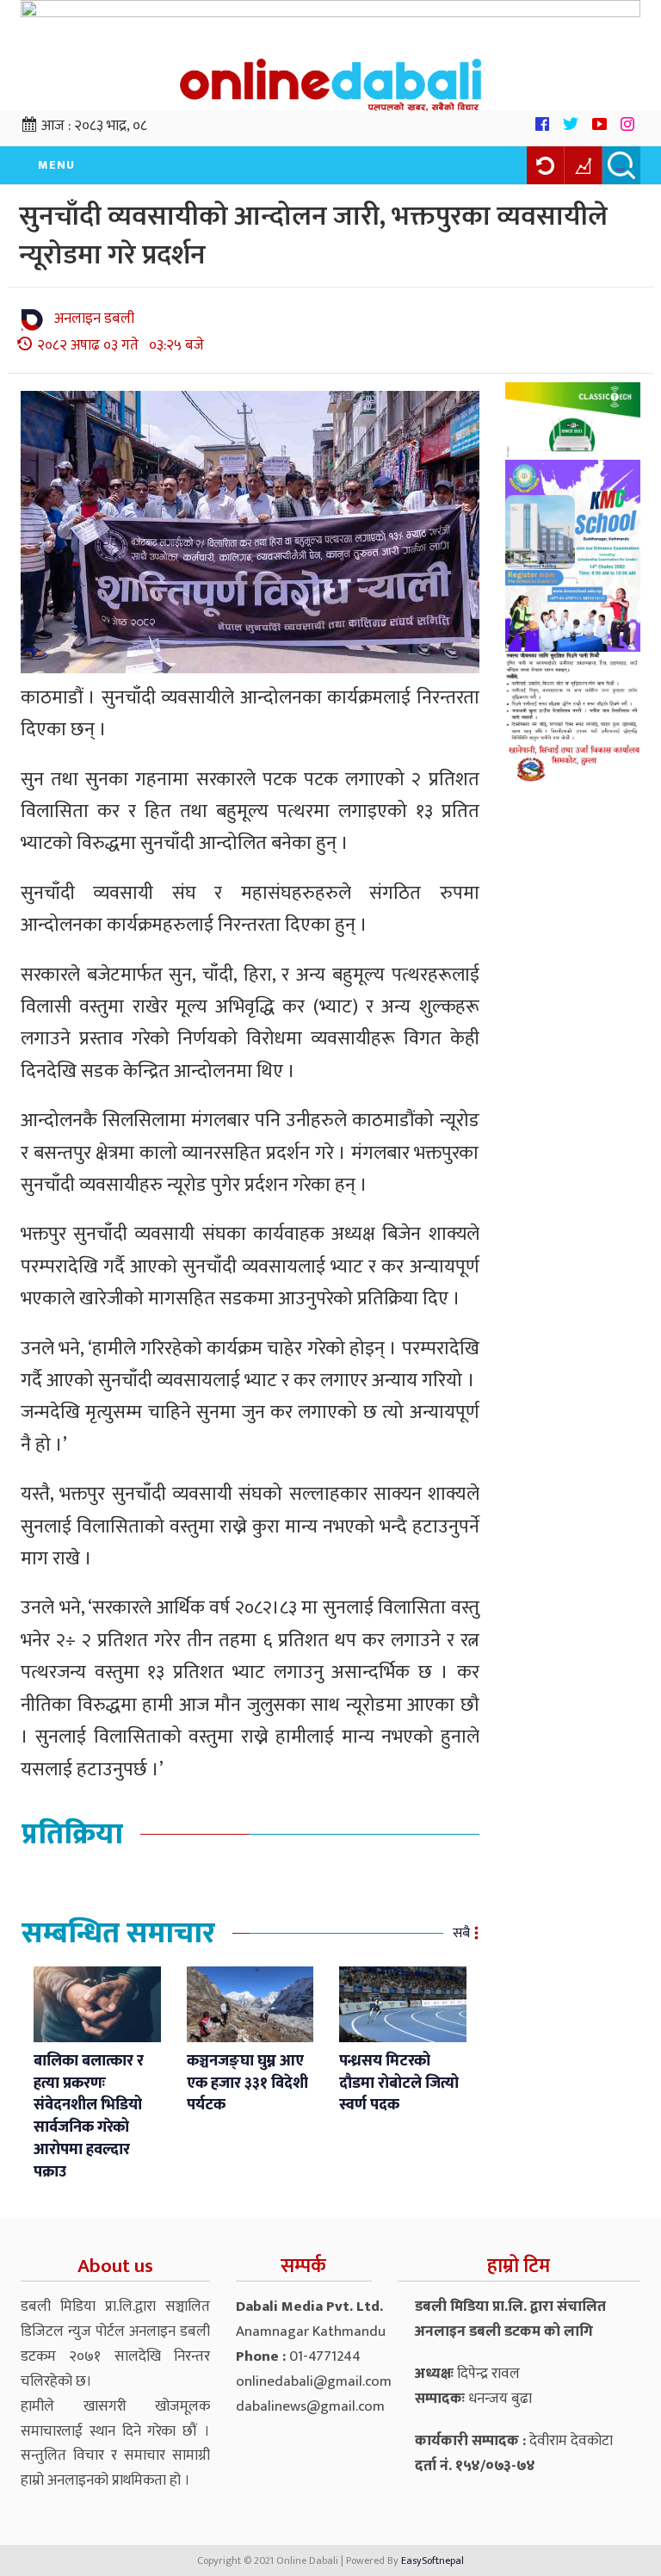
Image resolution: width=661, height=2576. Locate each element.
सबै (461, 1933)
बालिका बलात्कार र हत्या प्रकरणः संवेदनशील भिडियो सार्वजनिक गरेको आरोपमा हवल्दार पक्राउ (89, 2117)
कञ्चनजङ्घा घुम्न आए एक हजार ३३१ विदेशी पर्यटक (247, 2083)
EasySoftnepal (432, 2561)
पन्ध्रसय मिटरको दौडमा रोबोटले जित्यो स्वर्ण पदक (399, 2083)
